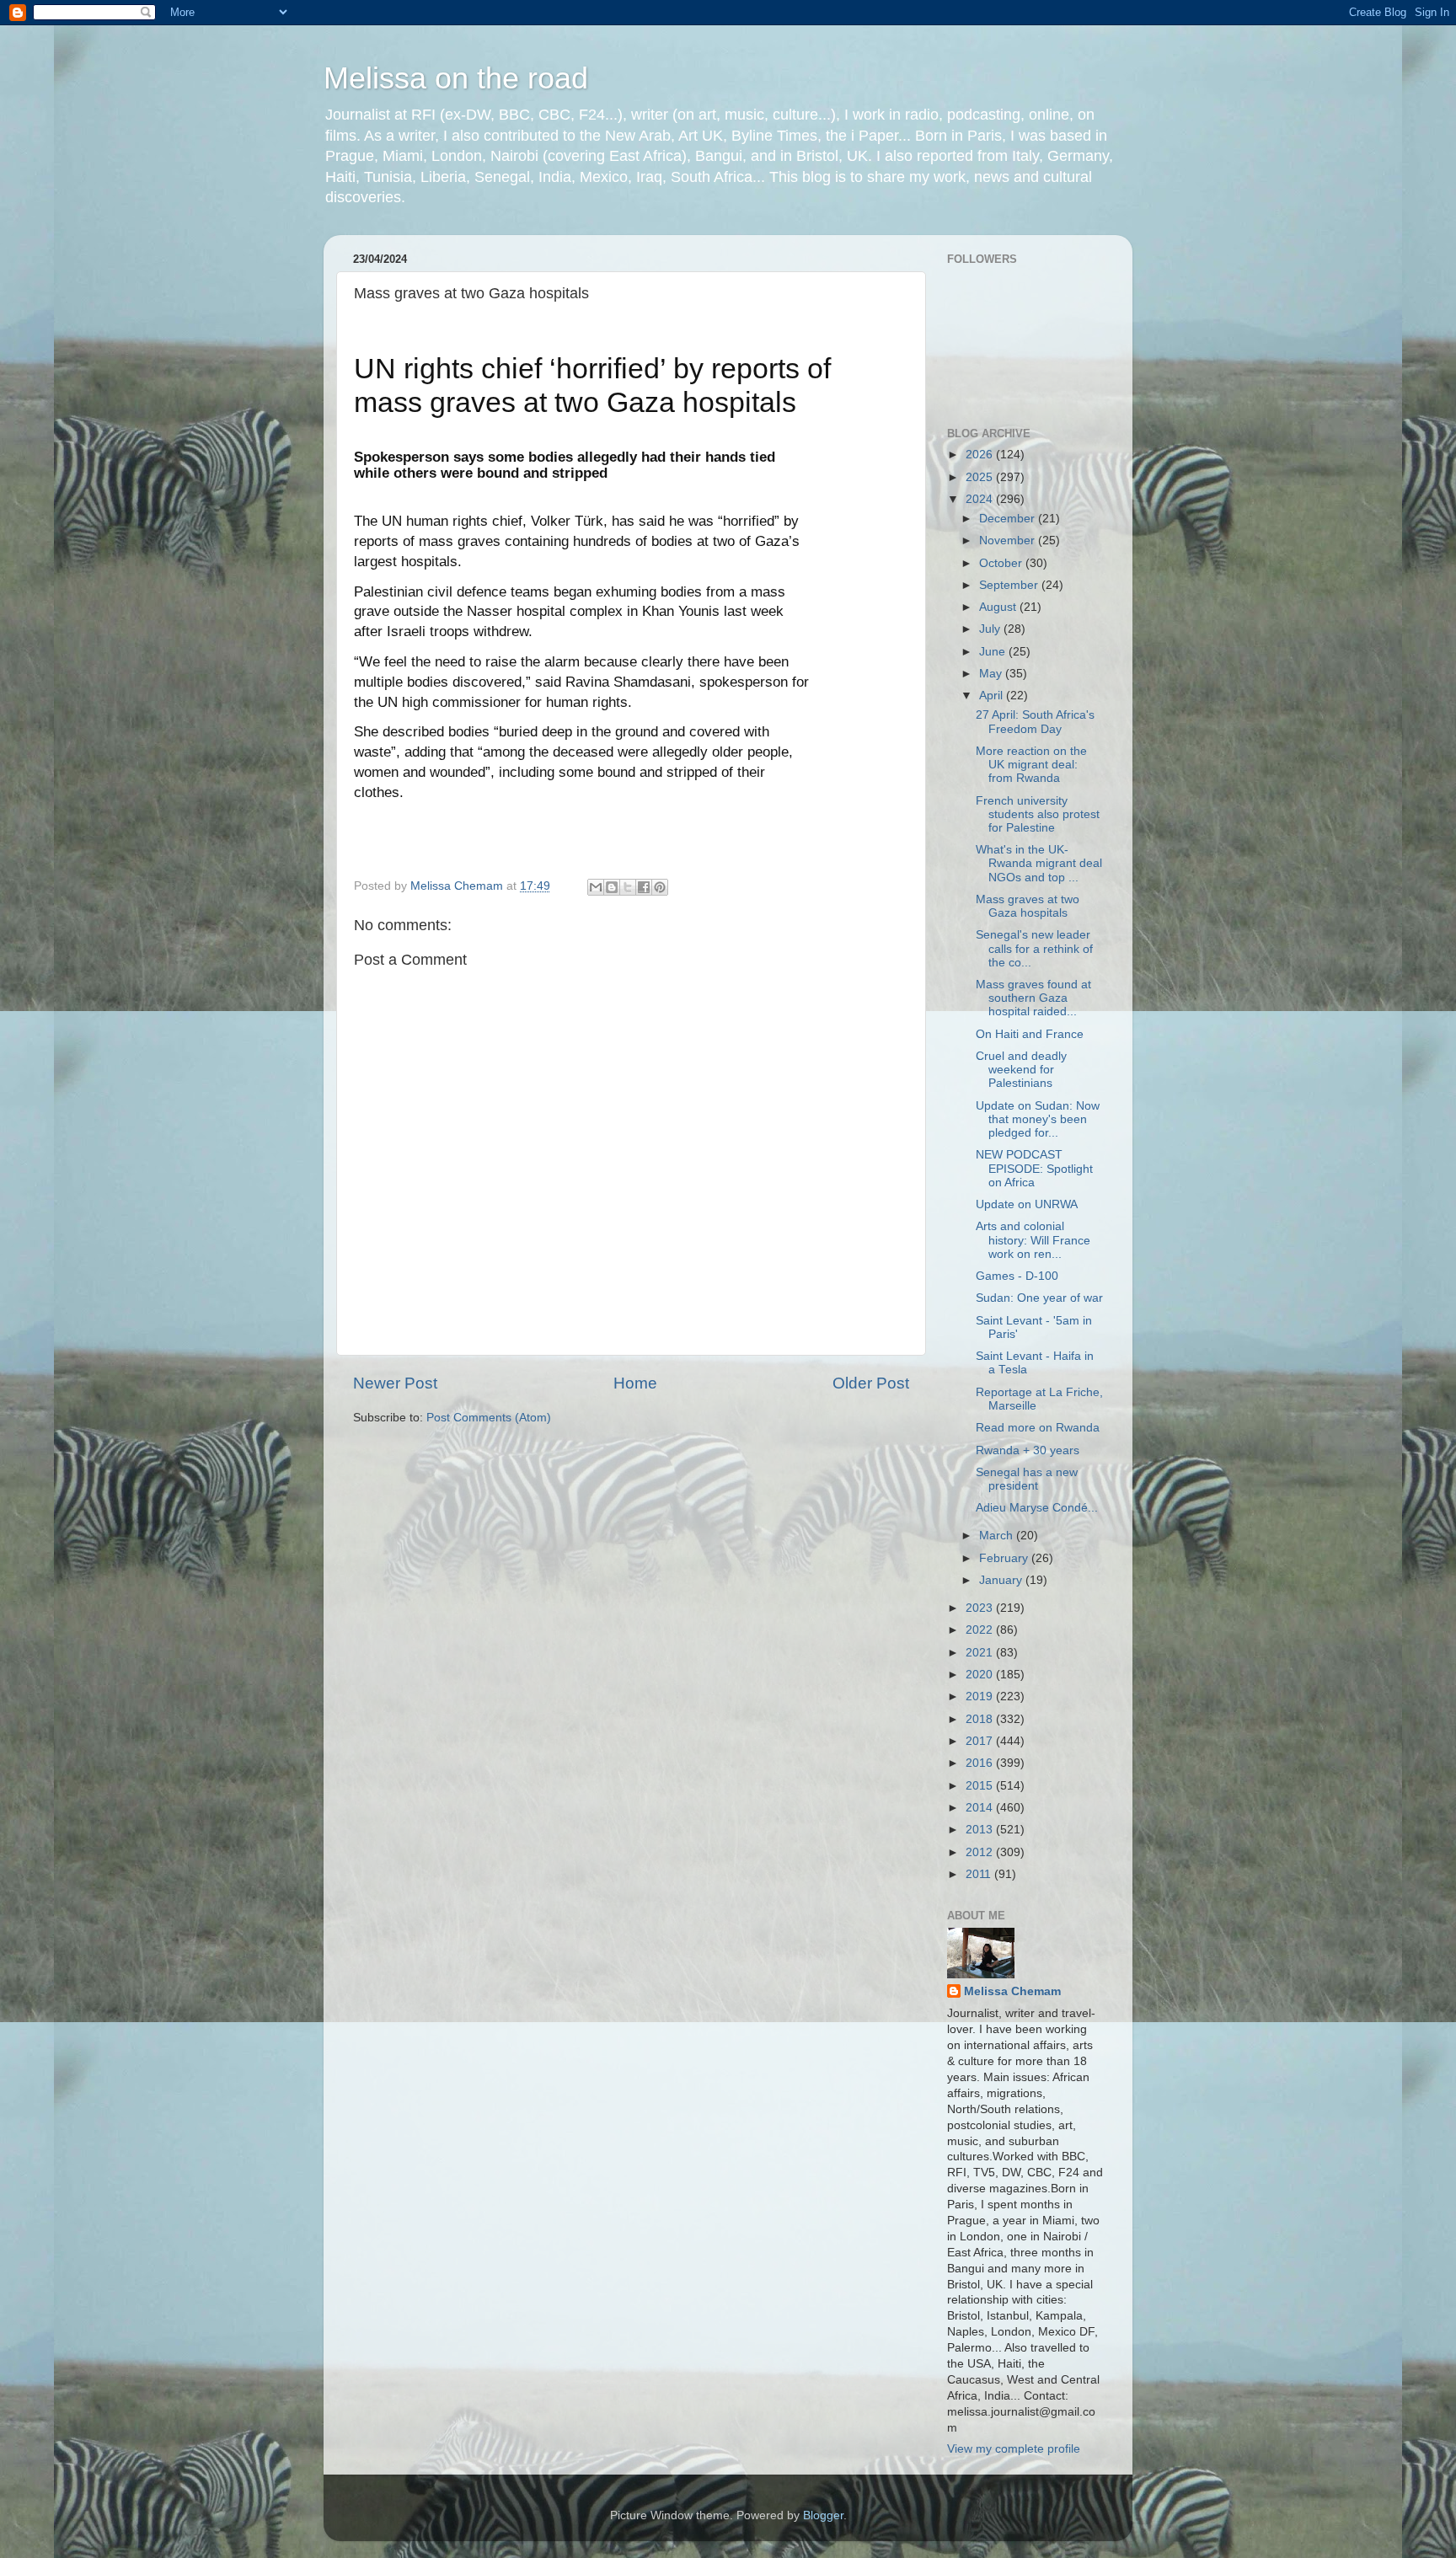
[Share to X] (628, 887)
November (1009, 540)
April (993, 696)
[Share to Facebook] (644, 887)
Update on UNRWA (1027, 1204)
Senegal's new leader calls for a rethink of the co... (1034, 948)
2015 (981, 1786)
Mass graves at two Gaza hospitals (1028, 906)
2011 (980, 1874)
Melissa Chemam (1012, 1991)
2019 (981, 1696)
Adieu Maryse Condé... (1037, 1508)
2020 (981, 1675)
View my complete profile (1014, 2449)
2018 (981, 1719)
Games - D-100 (1017, 1276)
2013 (981, 1830)
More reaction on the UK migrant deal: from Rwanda (1031, 765)
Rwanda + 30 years (1028, 1450)
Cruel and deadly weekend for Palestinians (1021, 1070)
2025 (981, 477)
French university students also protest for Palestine (1038, 814)
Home (635, 1383)
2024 (981, 499)
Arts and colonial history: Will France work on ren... (1033, 1240)
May (992, 674)
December (1009, 519)
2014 (981, 1808)
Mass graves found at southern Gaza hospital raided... (1033, 998)
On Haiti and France (1030, 1034)
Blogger (823, 2515)
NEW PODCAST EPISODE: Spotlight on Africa (1034, 1168)
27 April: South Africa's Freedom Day (1035, 722)
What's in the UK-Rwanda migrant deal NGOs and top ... (1039, 863)
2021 (981, 1653)
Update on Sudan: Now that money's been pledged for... (1038, 1119)
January (1002, 1580)
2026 (981, 455)
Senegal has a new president (1027, 1479)
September (1010, 585)
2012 (981, 1852)
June (994, 652)
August (999, 607)
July (991, 629)
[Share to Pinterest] (660, 887)
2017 (981, 1741)
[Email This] (596, 887)
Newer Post (395, 1383)
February (1005, 1558)
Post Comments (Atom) (489, 1418)
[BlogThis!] (612, 887)
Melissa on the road (456, 78)
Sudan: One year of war (1039, 1298)
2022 (981, 1630)
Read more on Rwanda (1038, 1428)
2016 (981, 1763)
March (998, 1536)
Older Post (871, 1383)
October (1002, 563)
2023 (981, 1608)
